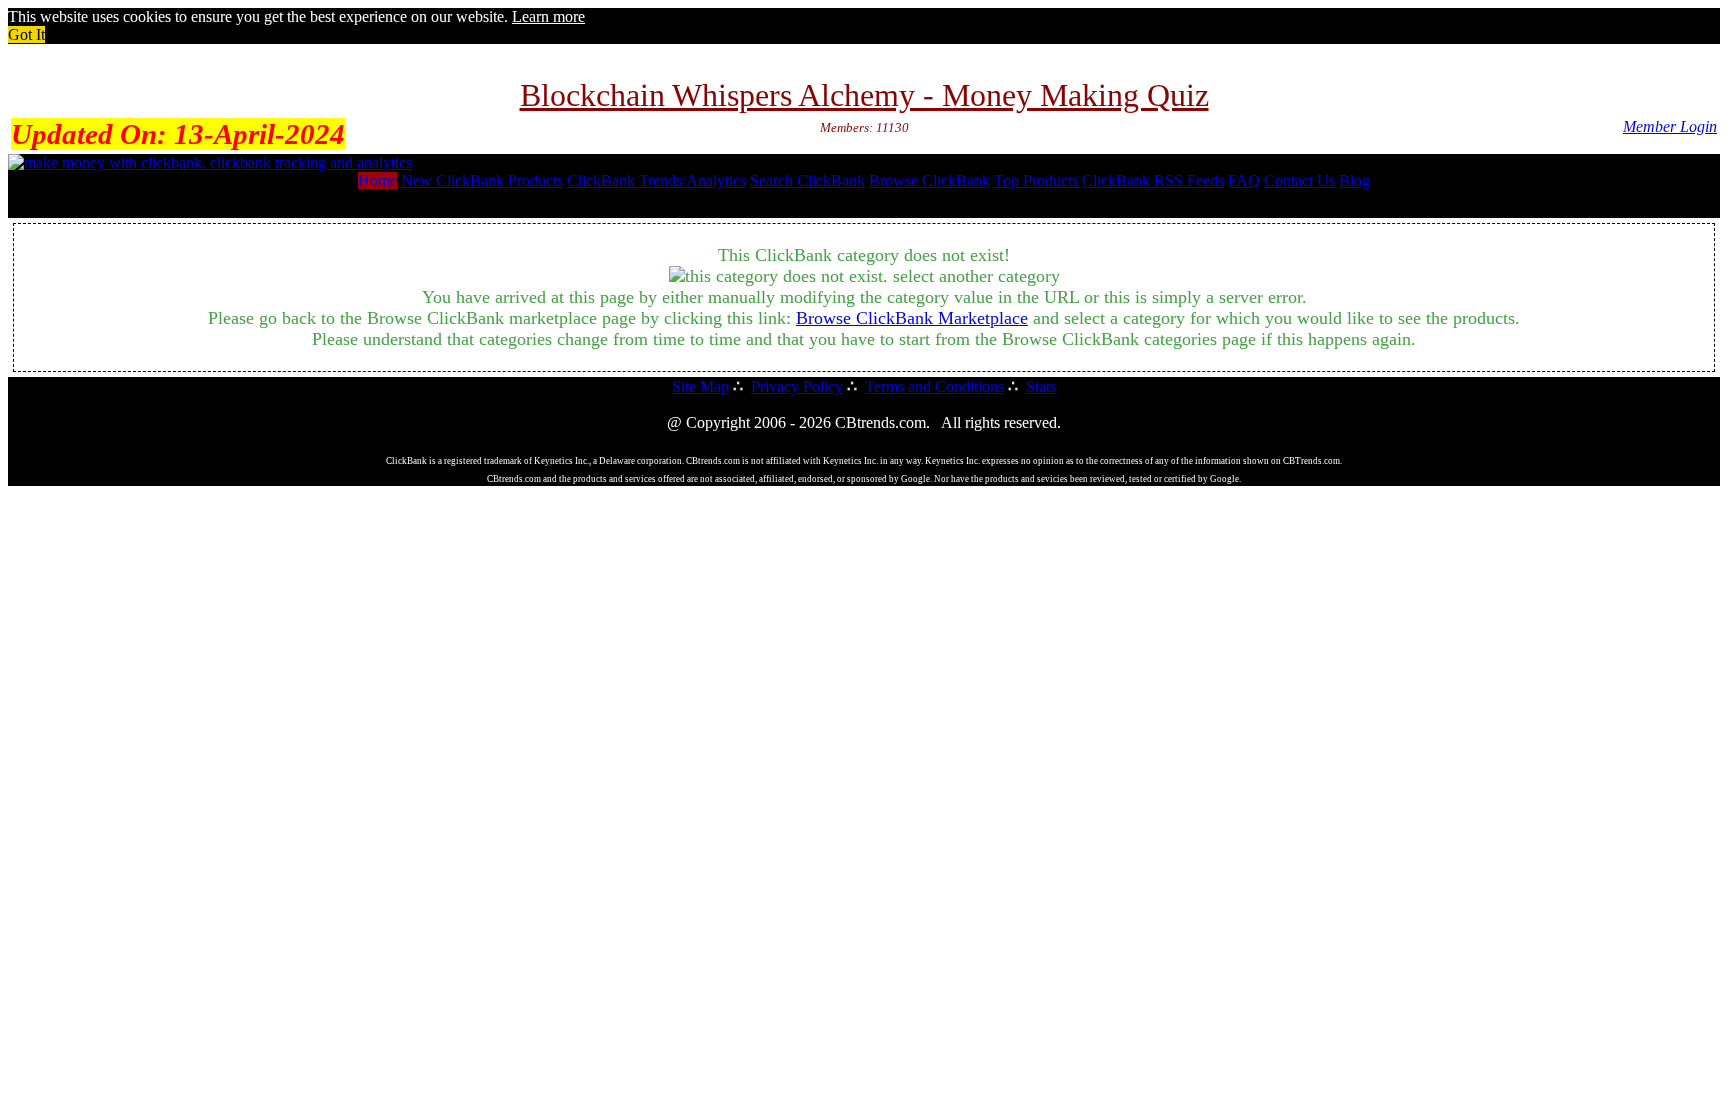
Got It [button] (26, 34)
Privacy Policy (797, 386)
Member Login (1670, 126)
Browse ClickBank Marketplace (912, 318)
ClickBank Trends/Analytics (656, 180)
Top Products (1036, 180)
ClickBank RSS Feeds (1153, 180)
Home (377, 180)
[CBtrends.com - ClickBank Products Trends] (210, 162)
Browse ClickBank (929, 180)
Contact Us (1299, 180)
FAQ (1244, 180)
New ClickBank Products (482, 180)
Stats (1041, 386)
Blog (1354, 180)
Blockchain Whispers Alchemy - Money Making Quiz (864, 95)
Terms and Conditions (934, 386)
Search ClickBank (807, 180)
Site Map (700, 386)
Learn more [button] (548, 16)
